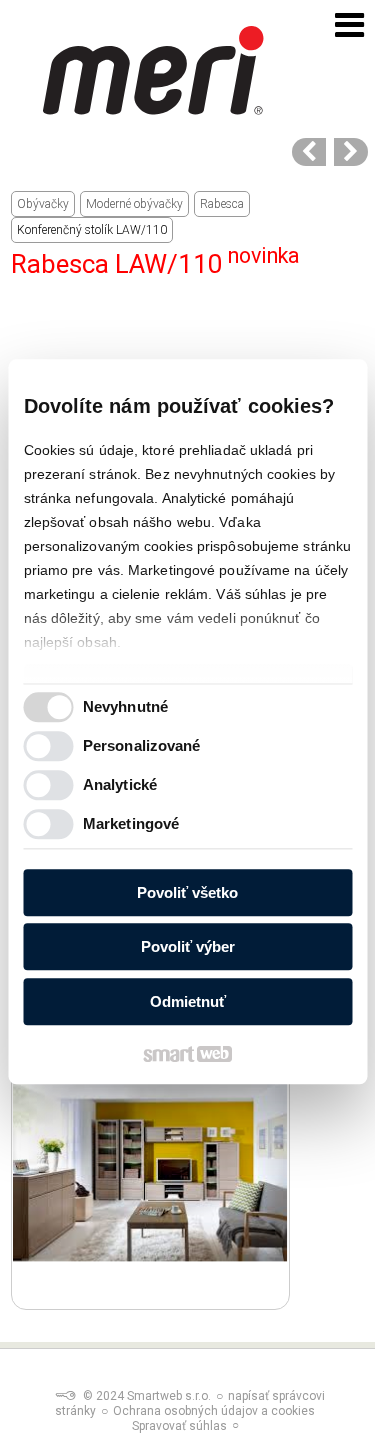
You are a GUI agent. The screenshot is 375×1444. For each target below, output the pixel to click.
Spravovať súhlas (179, 1426)
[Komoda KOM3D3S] (309, 152)
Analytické (120, 785)
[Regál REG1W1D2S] (351, 152)
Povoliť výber (188, 947)
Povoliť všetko (187, 892)
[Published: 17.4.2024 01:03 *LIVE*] (65, 1396)
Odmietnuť (188, 1001)
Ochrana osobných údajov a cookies (214, 1411)
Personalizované (142, 746)
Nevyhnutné (125, 707)
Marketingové (131, 824)
